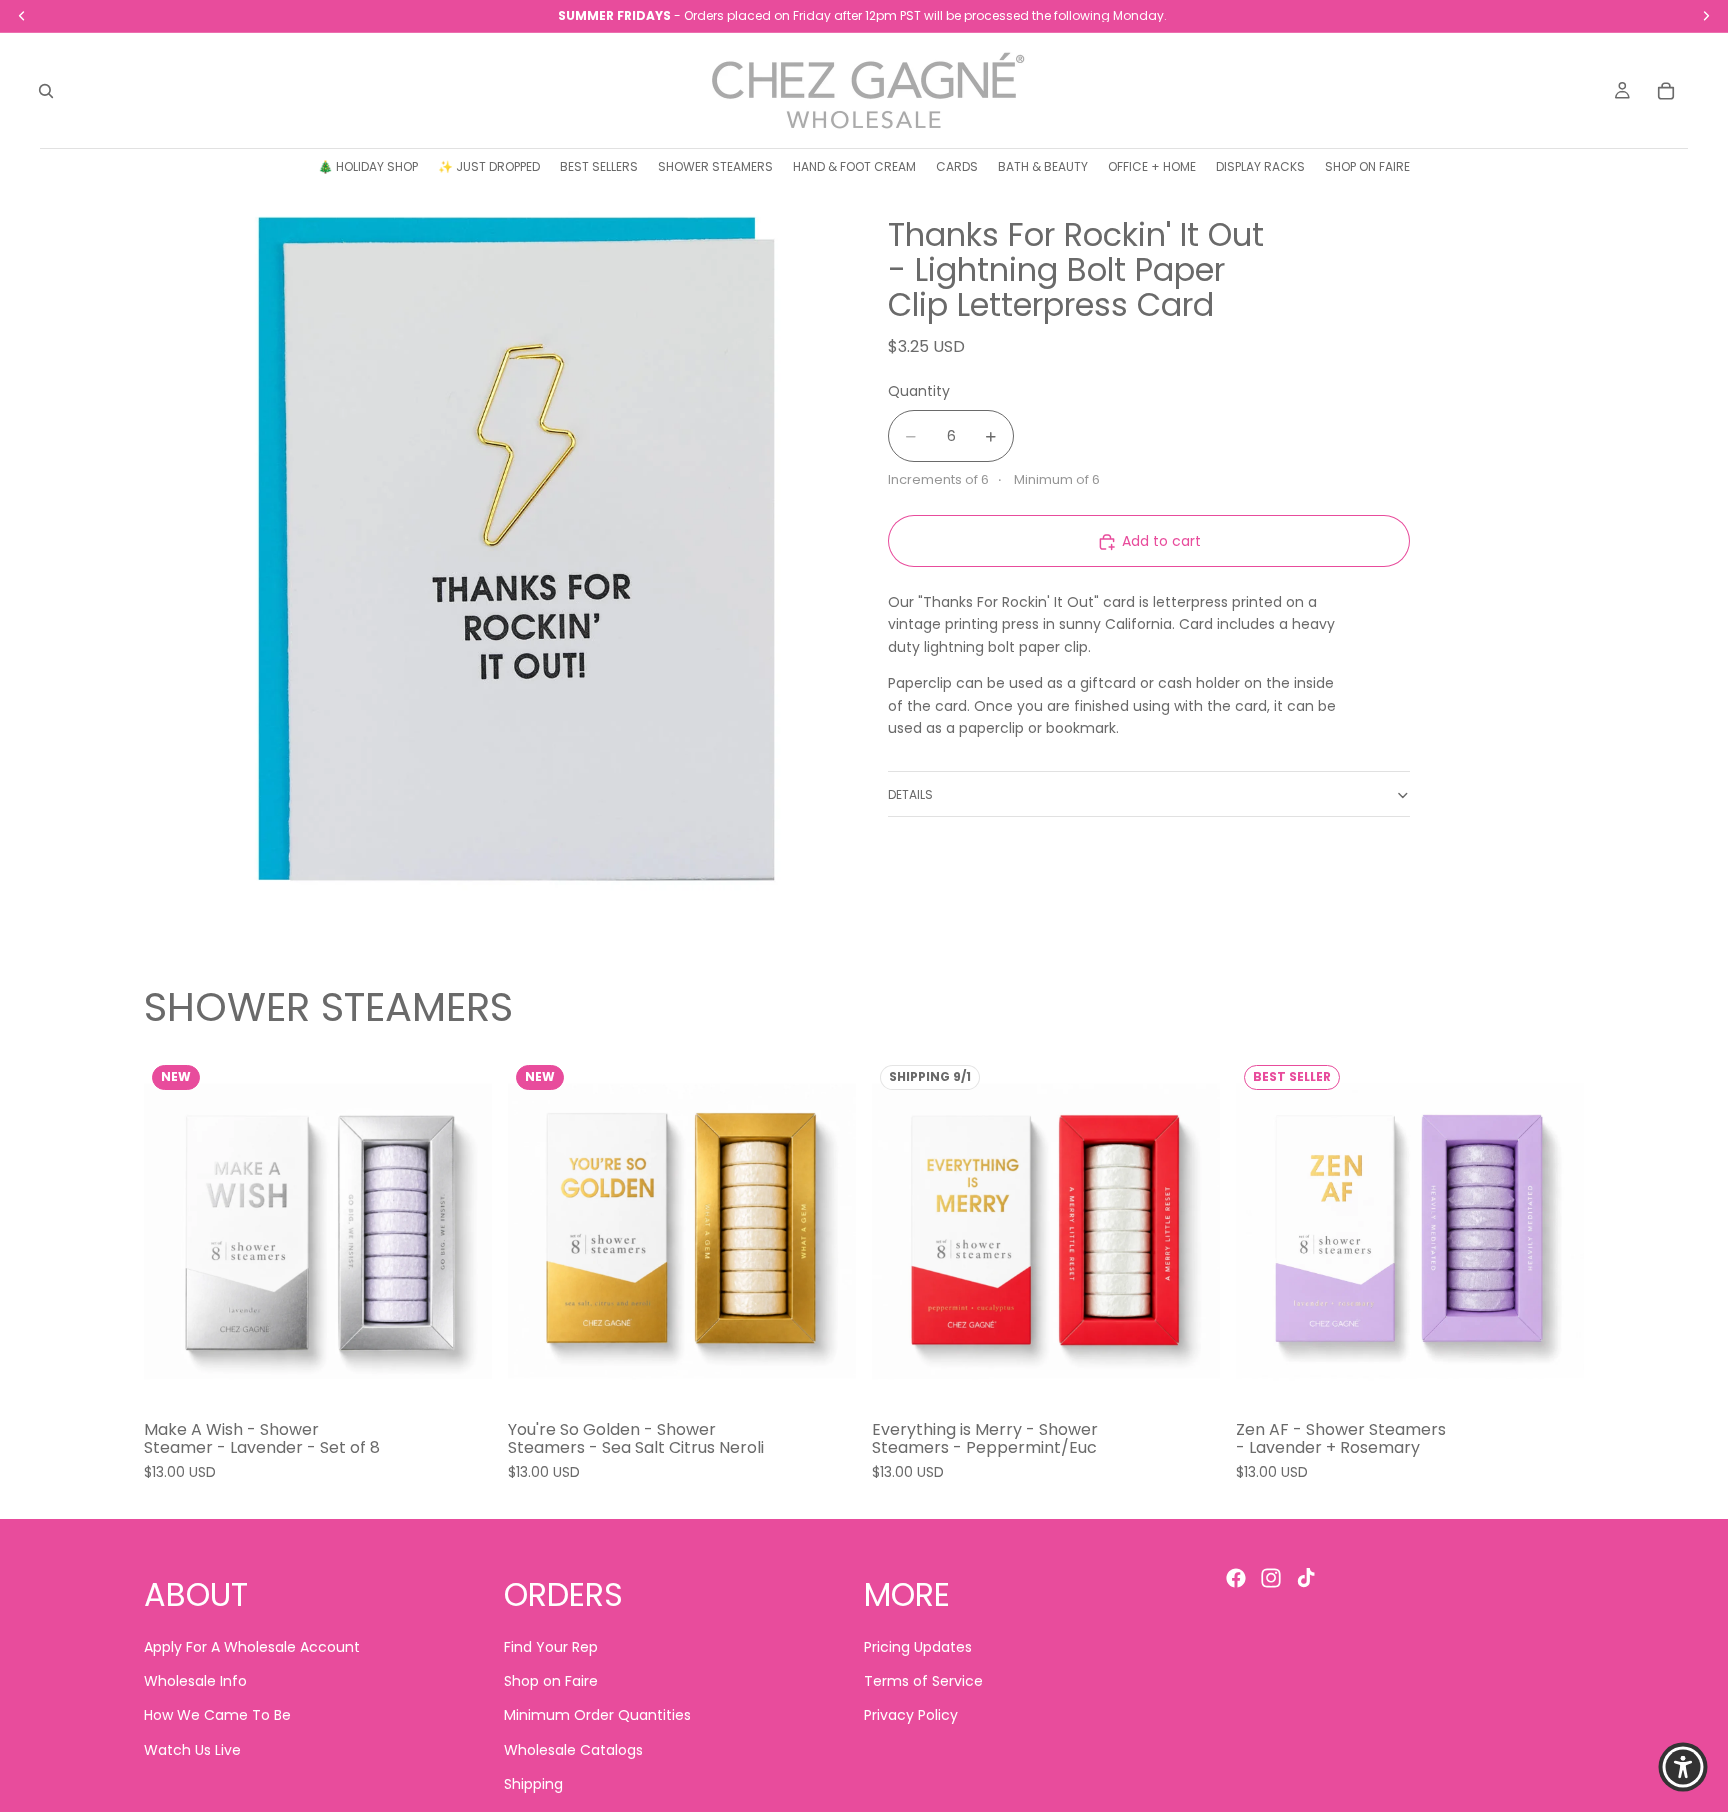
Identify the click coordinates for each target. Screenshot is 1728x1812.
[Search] (46, 91)
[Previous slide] (174, 1231)
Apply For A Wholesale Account (252, 1647)
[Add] (461, 1375)
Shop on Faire (551, 1681)
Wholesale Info (195, 1681)
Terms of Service (923, 1681)
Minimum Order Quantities (597, 1716)
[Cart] (1666, 91)
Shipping (533, 1785)
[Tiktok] (1306, 1578)
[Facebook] (1236, 1578)
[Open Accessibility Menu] (1683, 1767)
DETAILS (910, 795)
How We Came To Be (217, 1716)
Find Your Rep (551, 1647)
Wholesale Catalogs (573, 1750)
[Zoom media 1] (492, 549)
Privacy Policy (911, 1716)
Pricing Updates (918, 1647)
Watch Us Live (192, 1750)
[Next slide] (462, 1231)
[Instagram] (1271, 1578)
